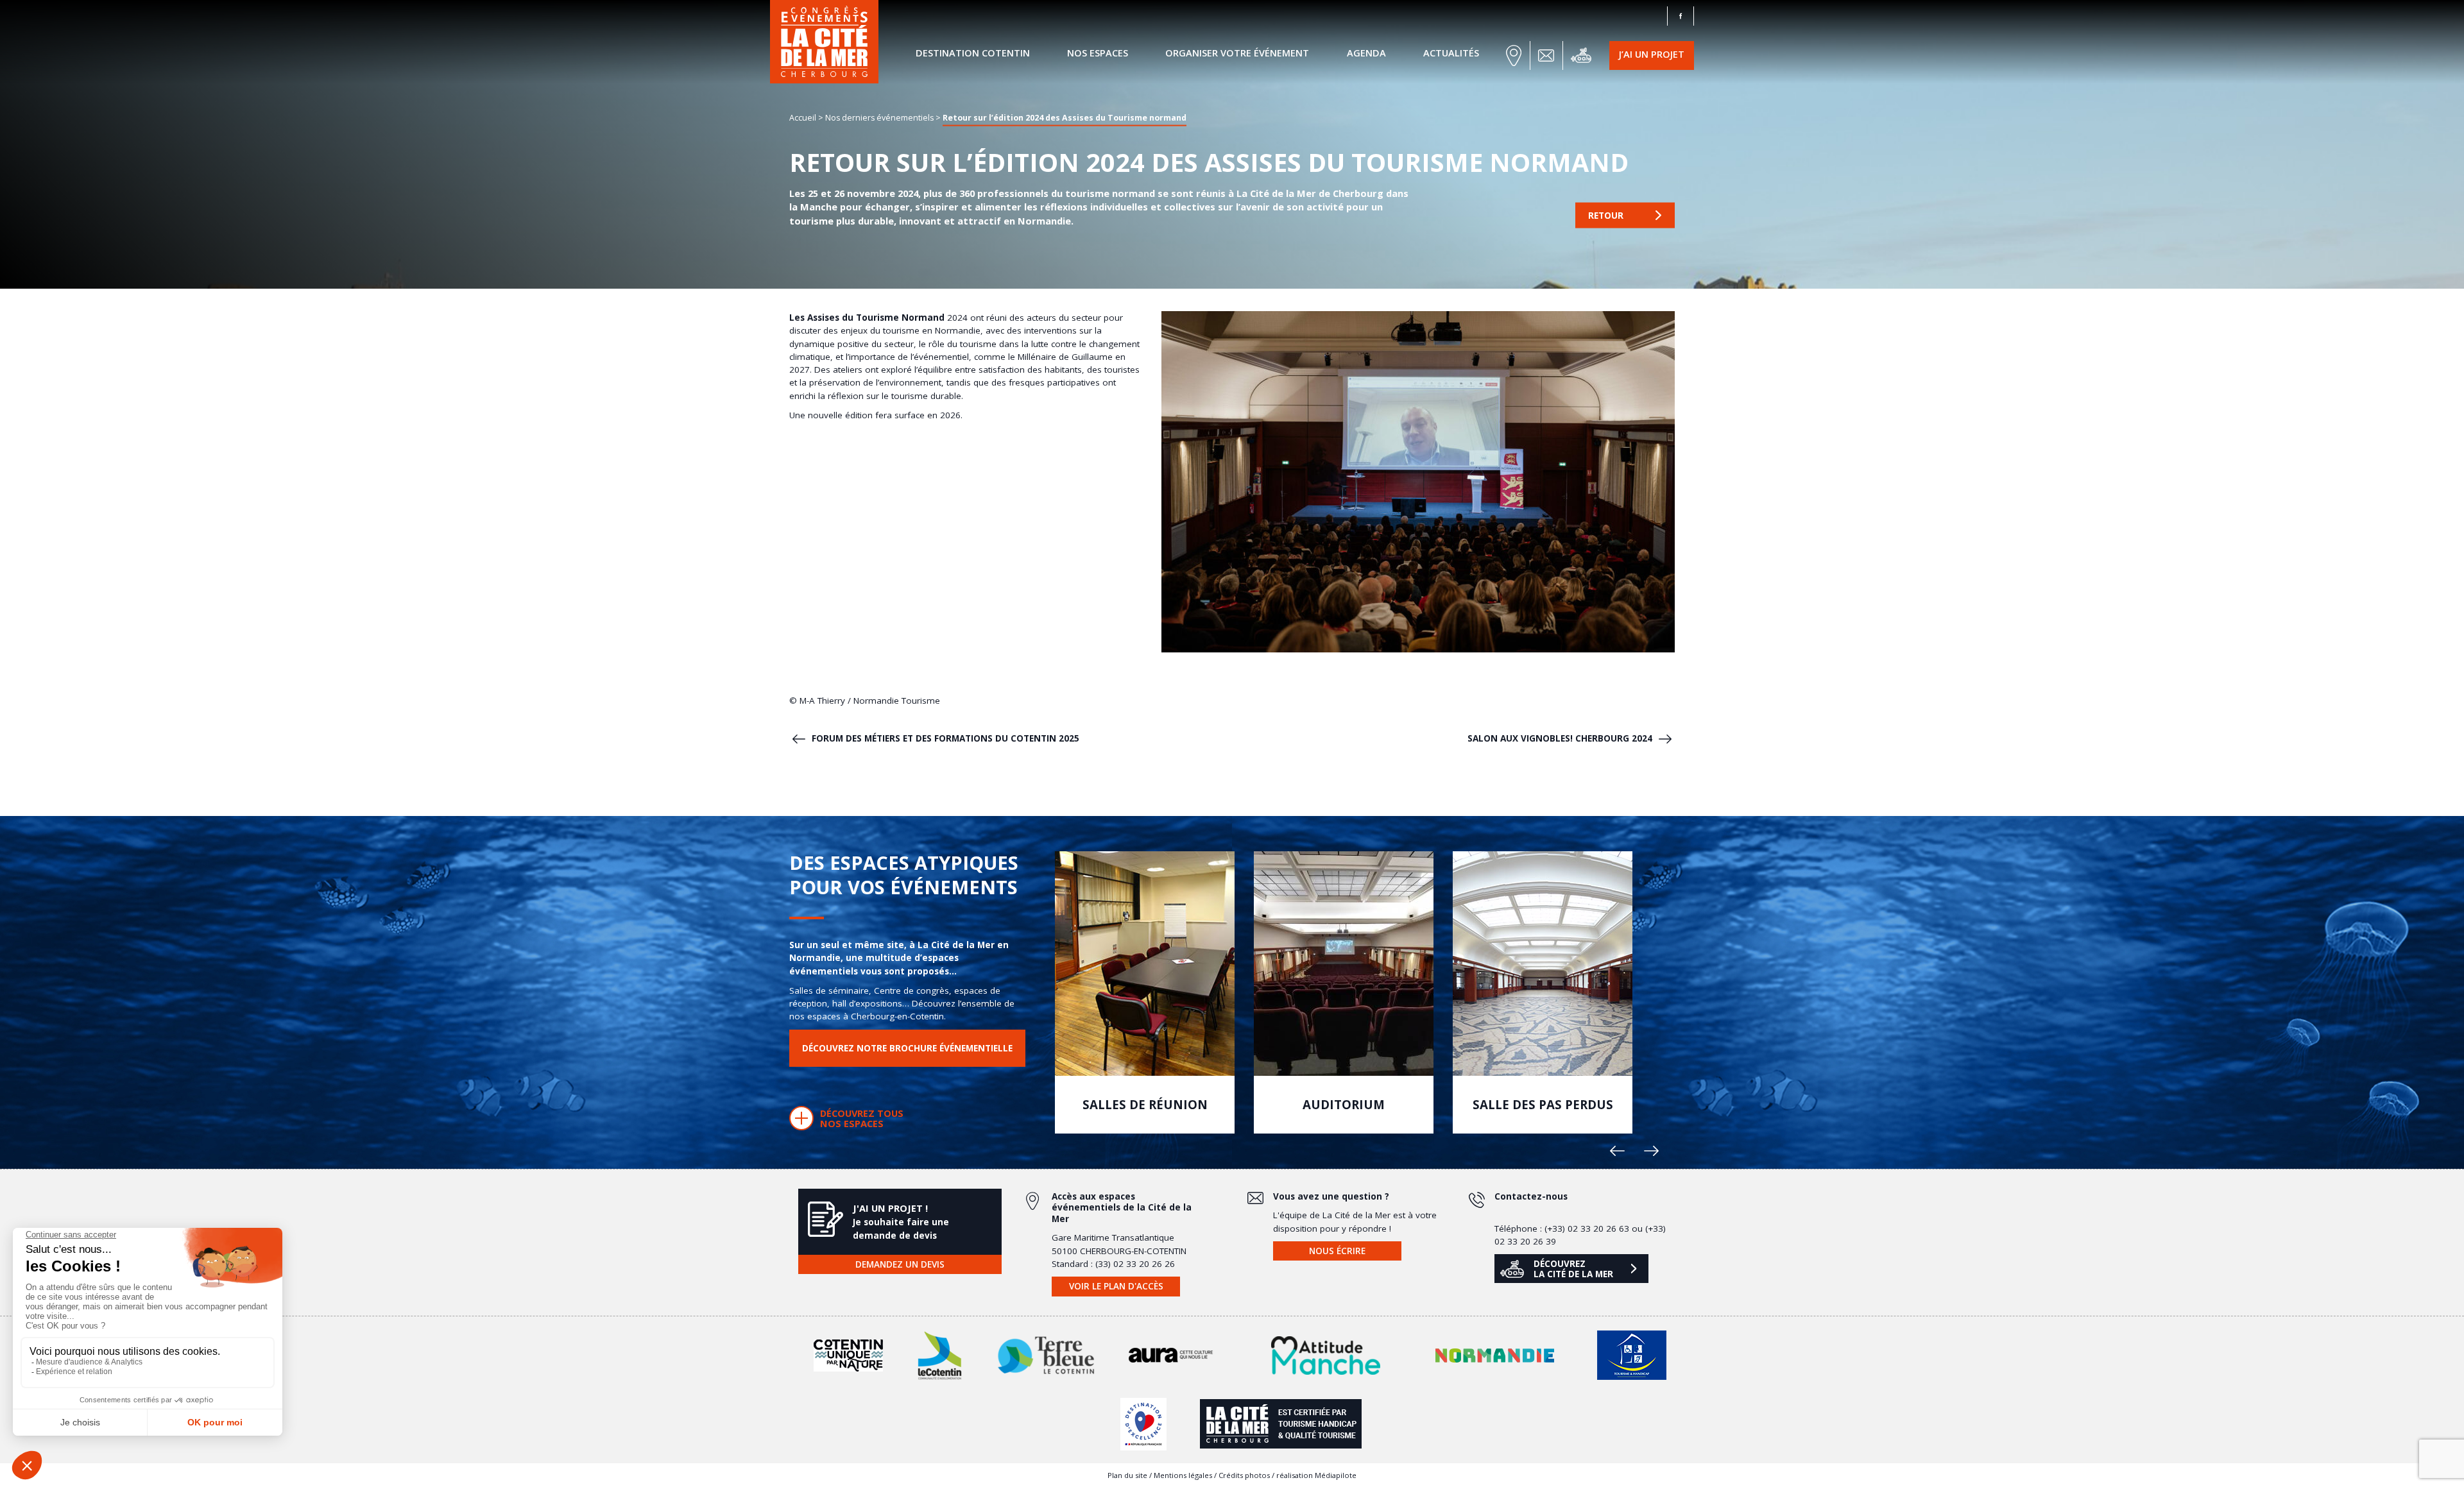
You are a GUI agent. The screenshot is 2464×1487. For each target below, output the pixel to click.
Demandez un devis (900, 1264)
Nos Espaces (1098, 53)
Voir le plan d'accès (1116, 1286)
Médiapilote (1336, 1475)
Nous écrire (1337, 1251)
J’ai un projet (1652, 54)
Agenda (1366, 53)
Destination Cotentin (973, 53)
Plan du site (1127, 1475)
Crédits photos (1244, 1475)
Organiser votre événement (1237, 53)
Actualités (1451, 53)
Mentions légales (1183, 1475)
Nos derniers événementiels (879, 117)
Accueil (803, 117)
